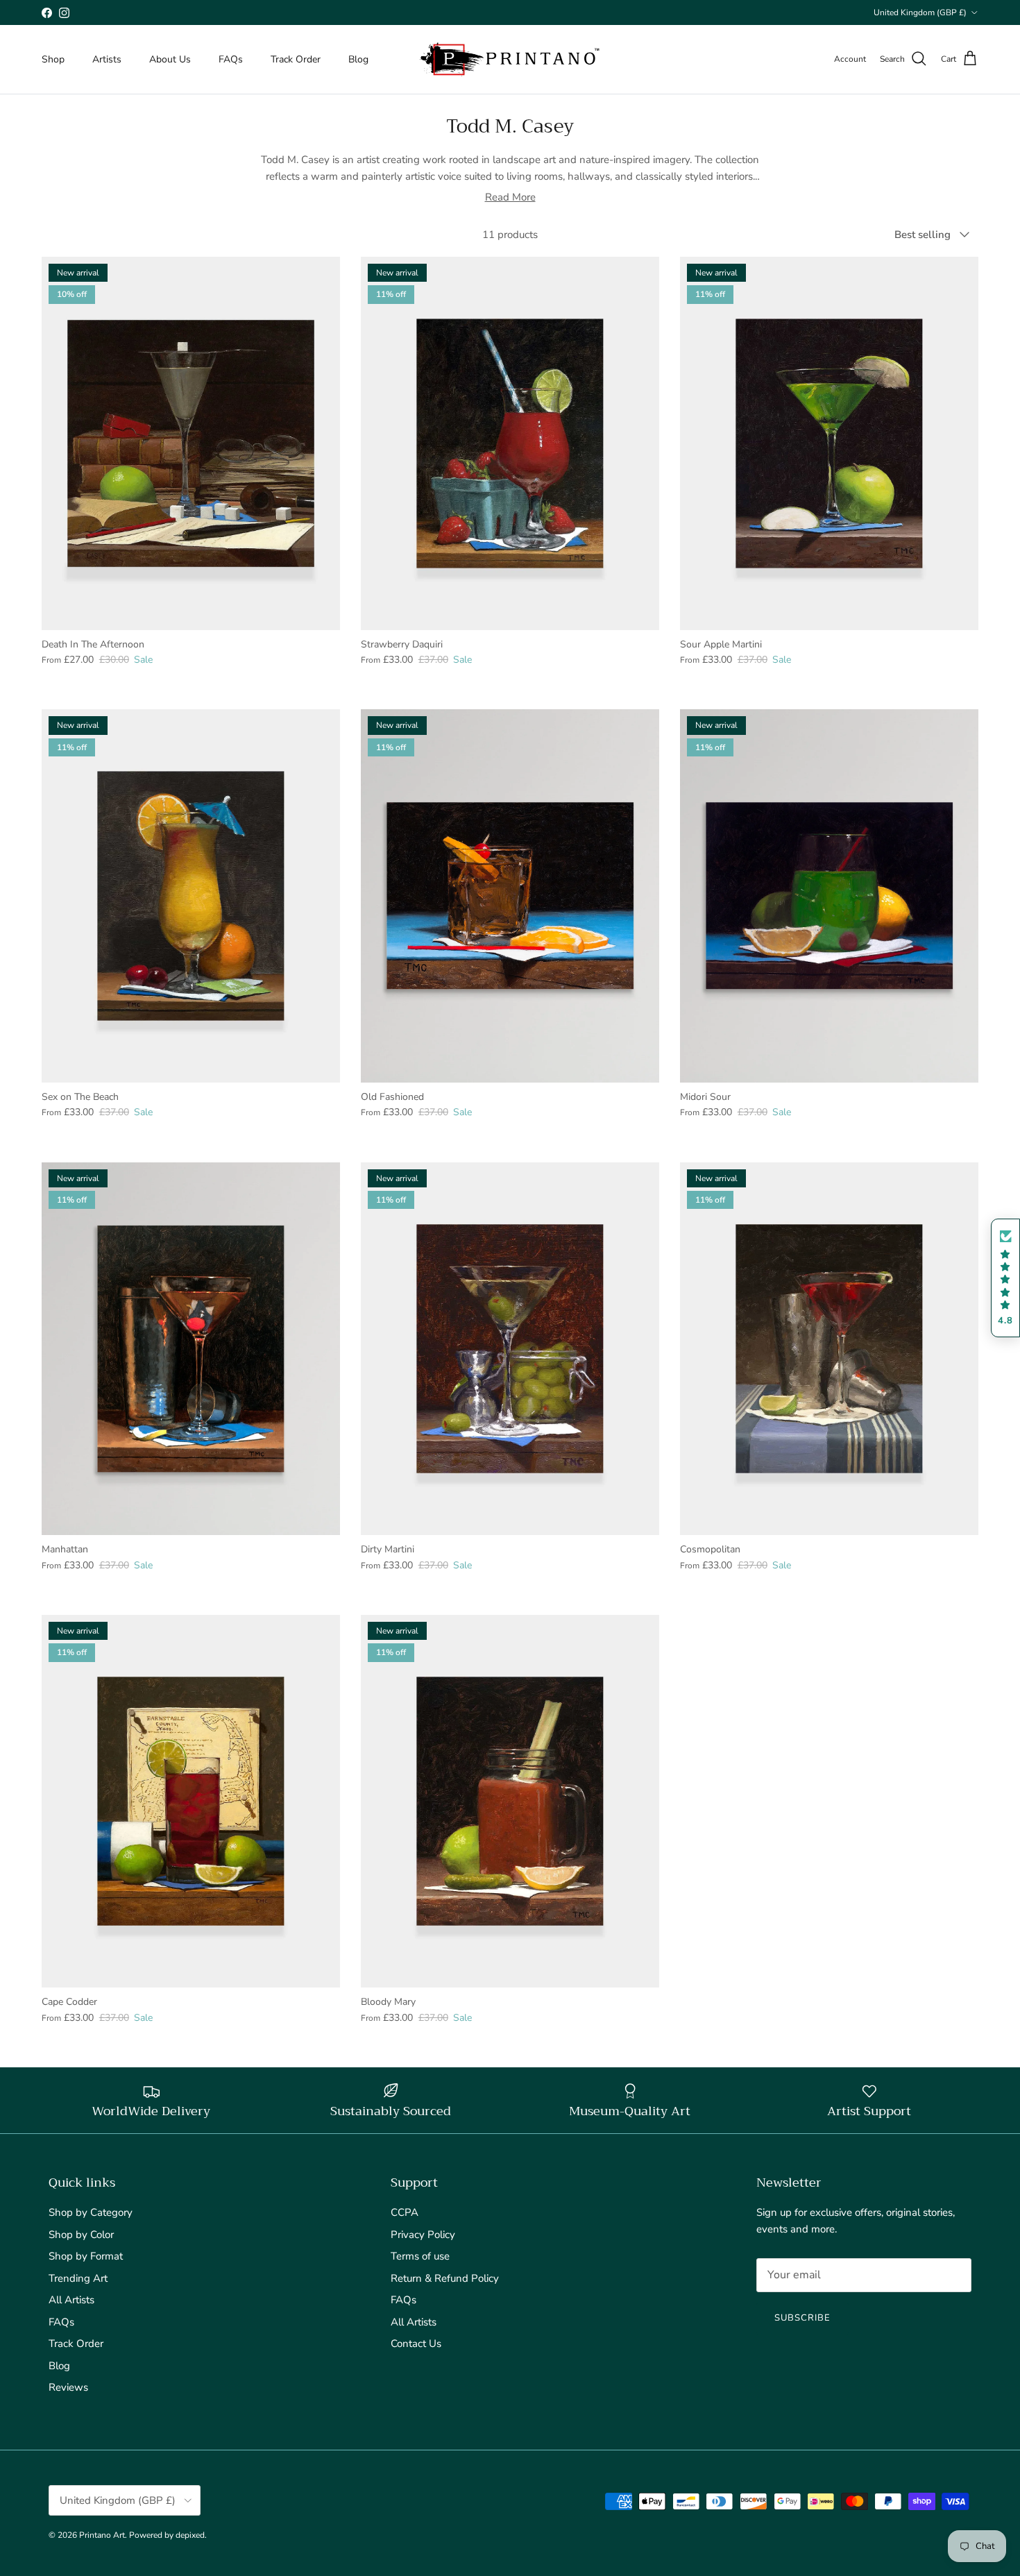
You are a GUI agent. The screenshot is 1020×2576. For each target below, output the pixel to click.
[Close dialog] (648, 1132)
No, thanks (510, 1426)
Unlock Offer (510, 1344)
